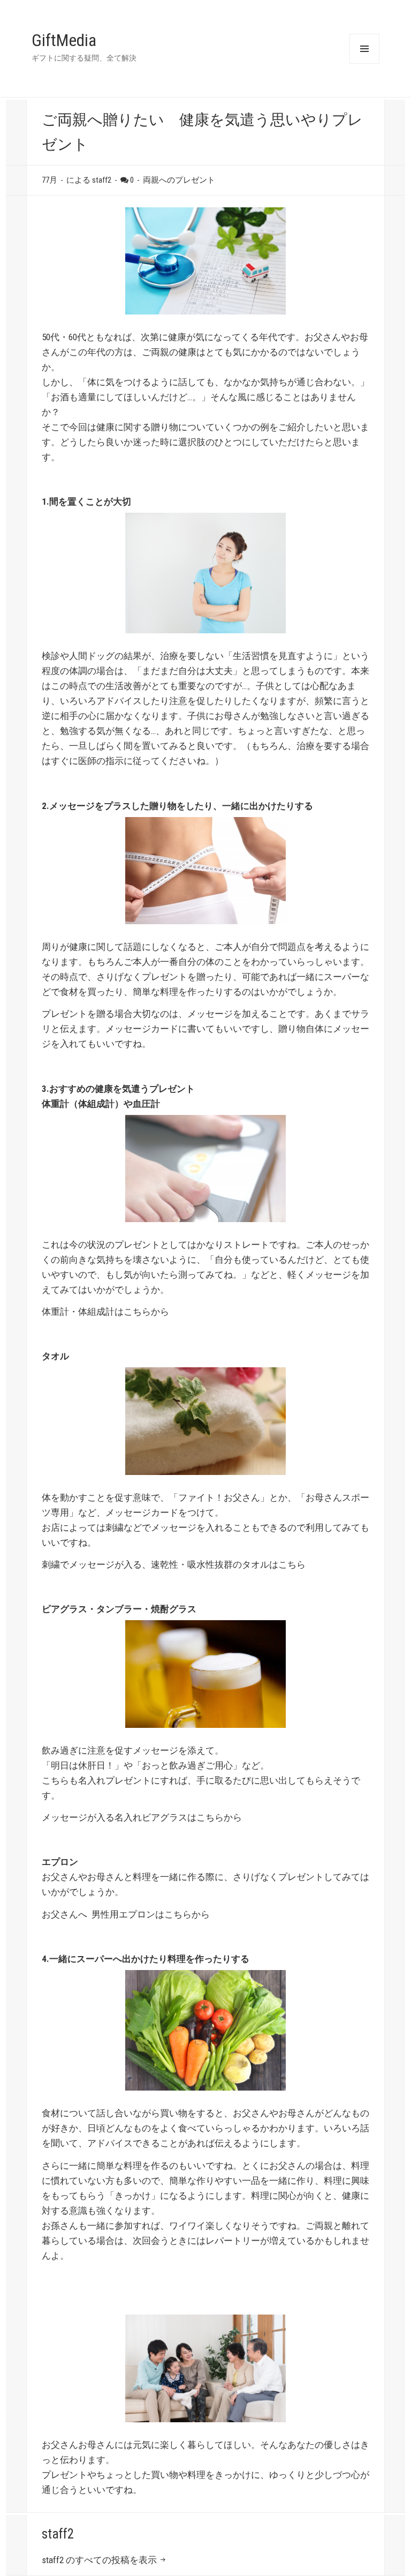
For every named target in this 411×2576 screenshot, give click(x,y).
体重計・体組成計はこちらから (105, 1312)
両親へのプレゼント (179, 180)
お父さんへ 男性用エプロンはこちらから (126, 1914)
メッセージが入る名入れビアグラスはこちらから (142, 1817)
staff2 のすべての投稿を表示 (100, 2560)
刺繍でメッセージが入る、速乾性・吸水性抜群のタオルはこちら (174, 1564)
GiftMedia (64, 40)
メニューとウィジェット (364, 49)
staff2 (58, 2534)
